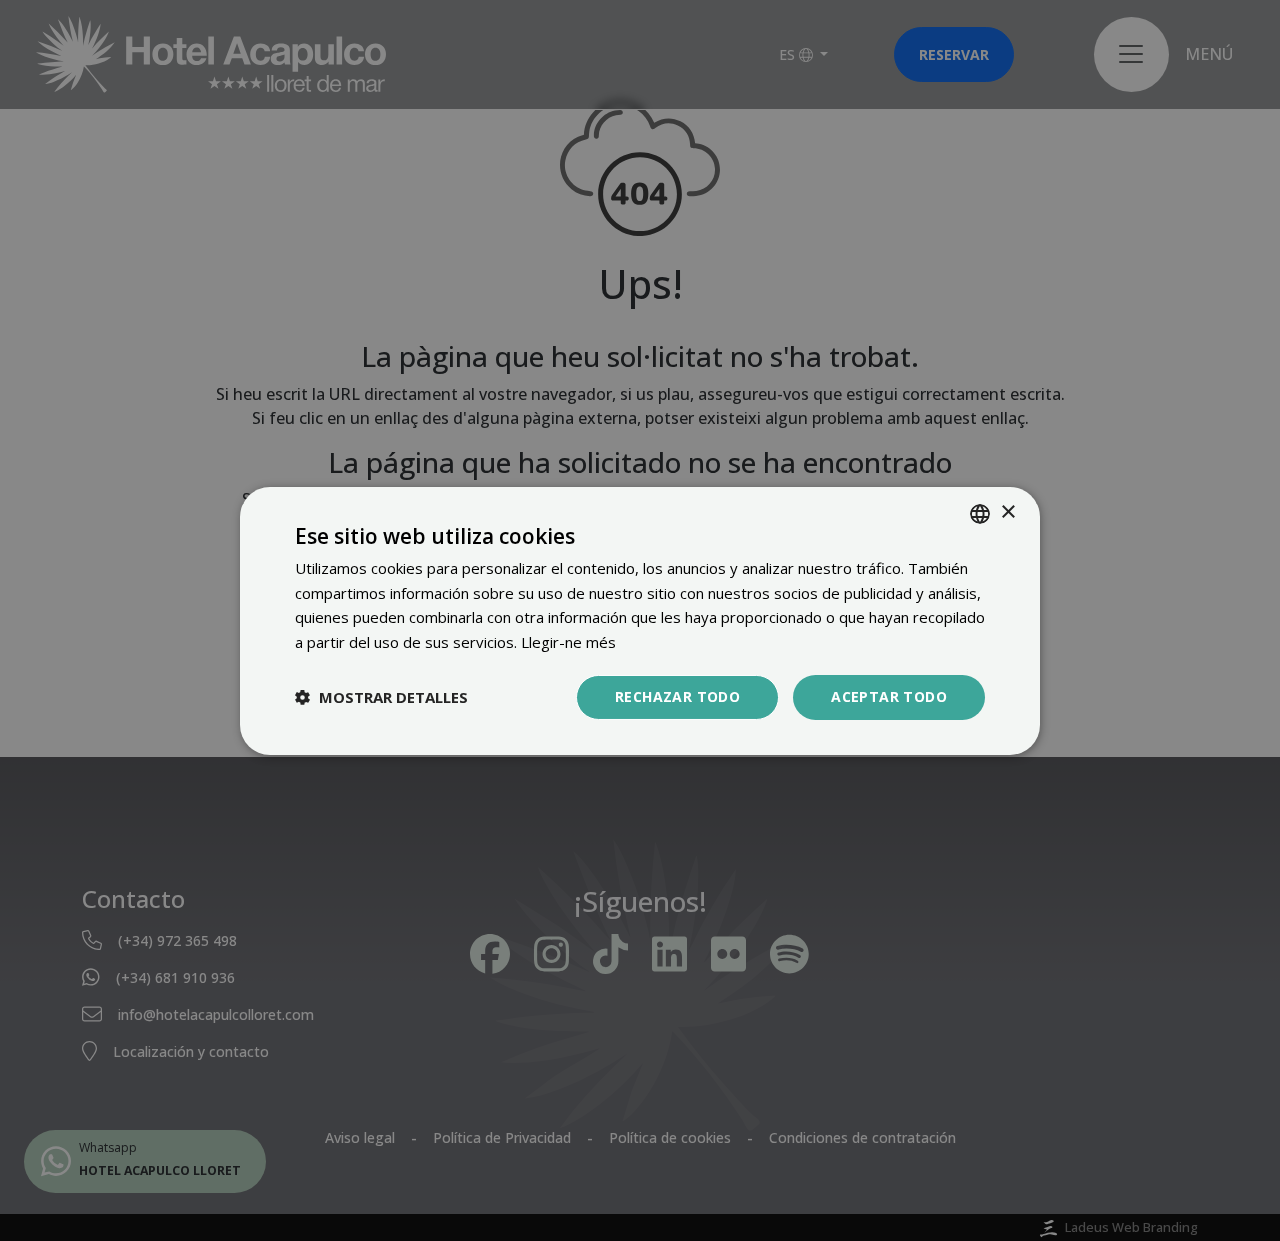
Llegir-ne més (568, 642)
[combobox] (980, 513)
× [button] (1007, 512)
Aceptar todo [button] (889, 696)
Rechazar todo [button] (677, 696)
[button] (381, 697)
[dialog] (640, 620)
